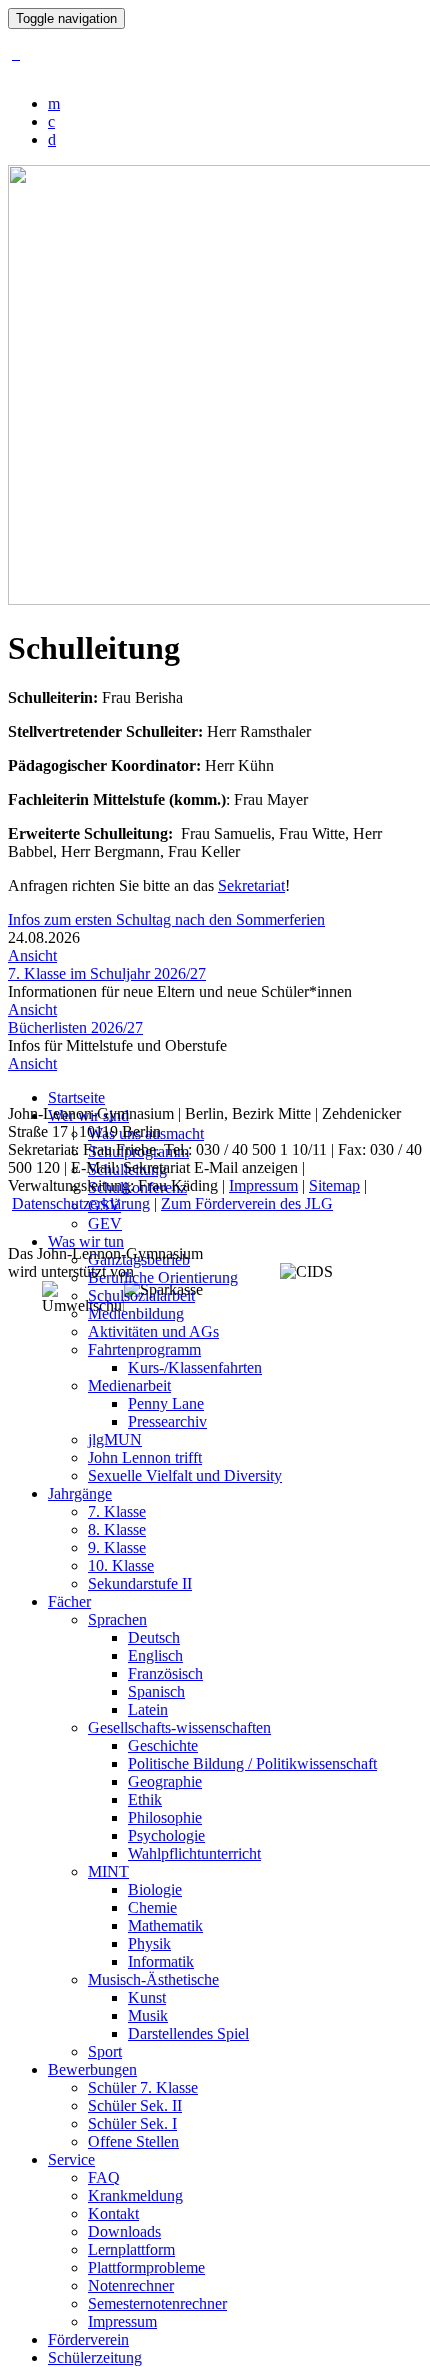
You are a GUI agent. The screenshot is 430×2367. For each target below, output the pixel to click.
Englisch (155, 1655)
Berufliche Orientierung (163, 1277)
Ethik (145, 1799)
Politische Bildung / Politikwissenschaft (252, 1763)
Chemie (152, 1907)
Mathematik (165, 1925)
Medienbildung (136, 1313)
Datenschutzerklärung (81, 1203)
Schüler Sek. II (135, 2105)
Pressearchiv (167, 1421)
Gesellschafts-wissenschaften (179, 1727)
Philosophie (165, 1817)
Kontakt (113, 2213)
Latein (148, 1709)
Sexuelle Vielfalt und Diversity (185, 1475)
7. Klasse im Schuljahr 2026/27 (107, 973)
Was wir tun (86, 1241)
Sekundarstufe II (140, 1583)
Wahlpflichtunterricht (194, 1853)
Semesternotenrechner (157, 2303)
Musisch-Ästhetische (153, 1979)
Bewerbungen (92, 2069)
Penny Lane (166, 1403)
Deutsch (154, 1637)
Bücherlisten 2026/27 (75, 1027)
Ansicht (32, 955)
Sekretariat (251, 885)
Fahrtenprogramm (144, 1349)
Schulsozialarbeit (141, 1295)
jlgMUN (115, 1439)
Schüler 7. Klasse (143, 2087)
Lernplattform (131, 2249)
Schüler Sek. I (132, 2123)
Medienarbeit (129, 1385)
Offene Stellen (133, 2141)
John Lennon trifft (145, 1457)
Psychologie (166, 1835)
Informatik (161, 1961)
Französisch (165, 1673)
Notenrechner (131, 2285)
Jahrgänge (80, 1493)
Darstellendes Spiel (188, 2033)
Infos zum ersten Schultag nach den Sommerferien (166, 919)
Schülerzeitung (95, 2357)
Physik (149, 1943)
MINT (108, 1871)
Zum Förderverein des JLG (247, 1203)
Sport (105, 2051)
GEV (105, 1223)
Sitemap (334, 1185)
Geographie (165, 1781)
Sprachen (117, 1619)
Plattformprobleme (146, 2267)
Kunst (147, 1997)
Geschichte (163, 1745)
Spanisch (156, 1691)
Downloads (124, 2231)
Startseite (76, 1097)
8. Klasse (117, 1529)
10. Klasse (121, 1565)
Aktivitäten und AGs (153, 1331)
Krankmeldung (135, 2195)
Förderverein (88, 2339)
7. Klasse (117, 1511)
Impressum (122, 2321)
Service (71, 2159)
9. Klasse (117, 1547)
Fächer (69, 1601)
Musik (148, 2015)
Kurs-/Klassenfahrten (195, 1367)
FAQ (104, 2177)
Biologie (155, 1889)
